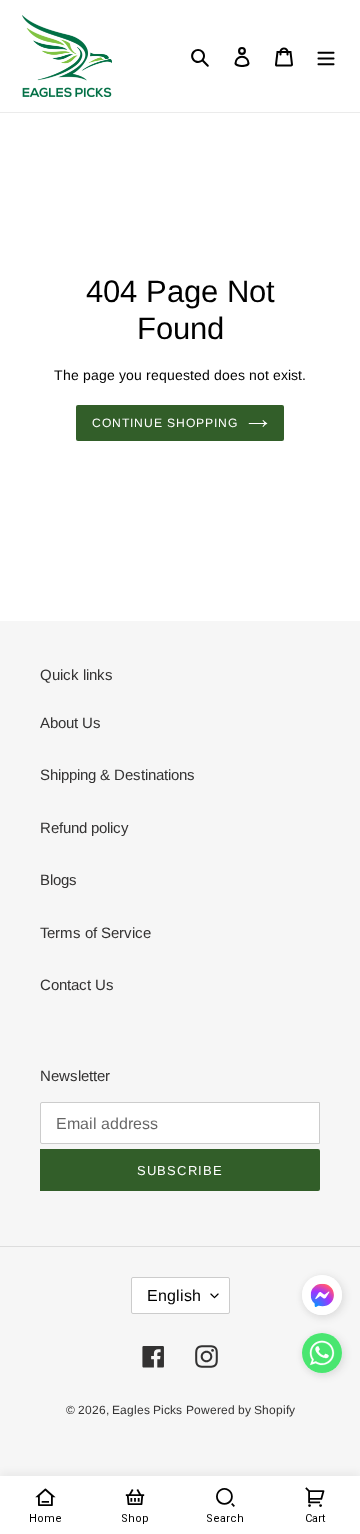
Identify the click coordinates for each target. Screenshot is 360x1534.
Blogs (58, 879)
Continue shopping (165, 423)
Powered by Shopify (240, 1410)
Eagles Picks (147, 1410)
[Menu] (326, 56)
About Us (70, 722)
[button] (322, 1357)
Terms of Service (95, 932)
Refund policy (84, 827)
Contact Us (77, 984)
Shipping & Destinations (117, 774)
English (174, 1295)
